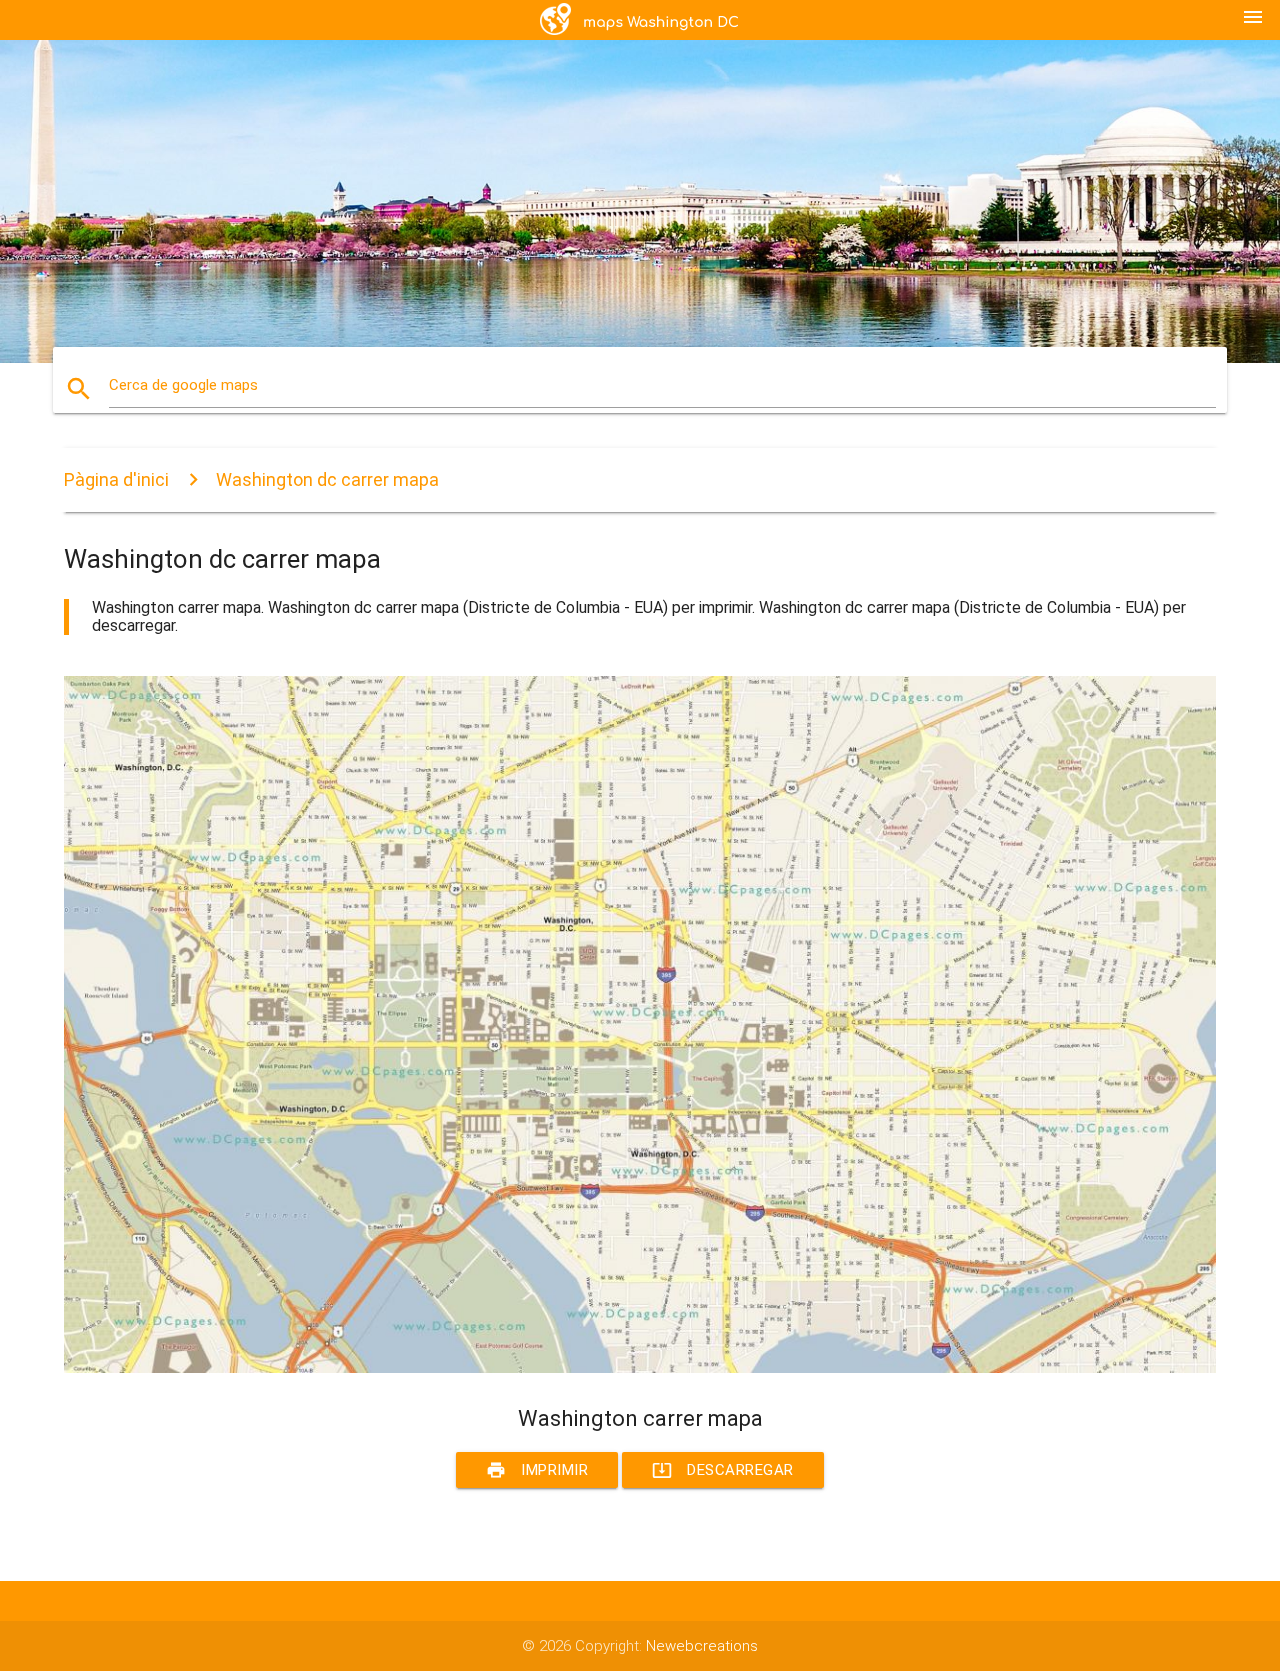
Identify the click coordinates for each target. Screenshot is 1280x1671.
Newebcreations (702, 1646)
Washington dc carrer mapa (327, 479)
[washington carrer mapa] (640, 1368)
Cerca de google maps (183, 385)
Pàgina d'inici (116, 479)
